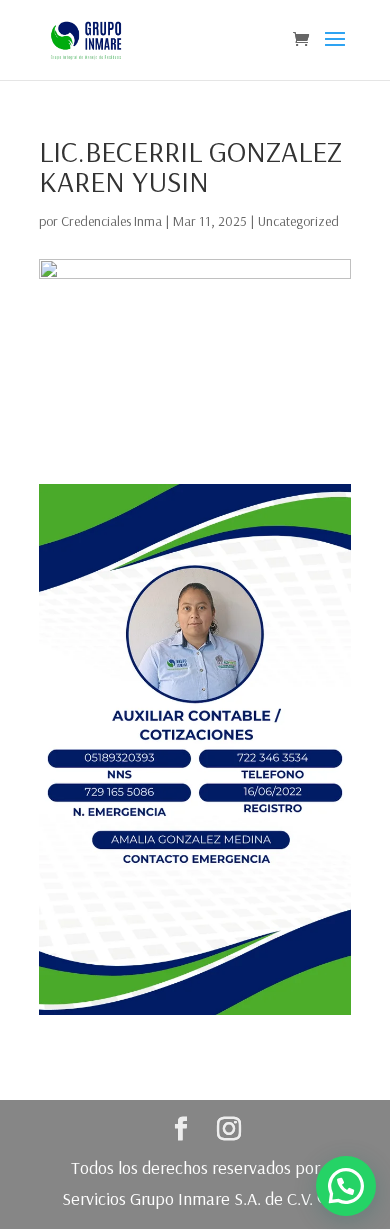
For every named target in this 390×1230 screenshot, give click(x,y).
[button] (346, 1186)
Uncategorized (298, 221)
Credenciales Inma (111, 221)
